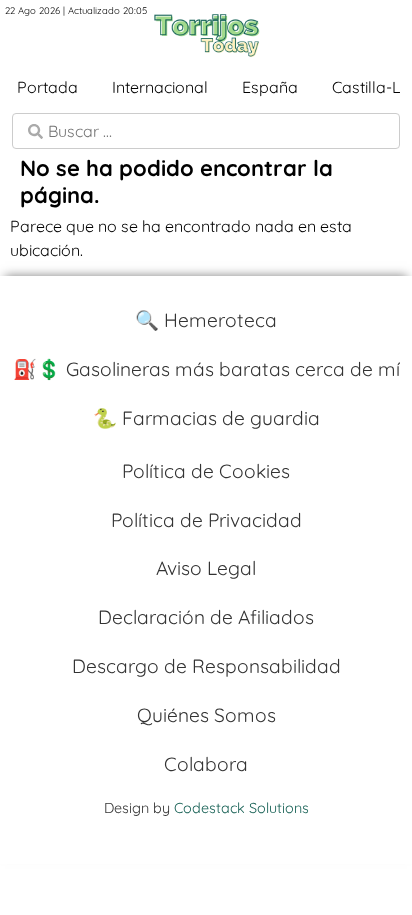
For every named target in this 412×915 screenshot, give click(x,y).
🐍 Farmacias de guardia (206, 418)
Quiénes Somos (206, 715)
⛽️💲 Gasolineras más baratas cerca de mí (206, 369)
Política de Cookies (206, 471)
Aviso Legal (206, 568)
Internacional (160, 87)
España (270, 87)
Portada (47, 87)
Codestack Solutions (241, 808)
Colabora (206, 764)
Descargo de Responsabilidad (206, 666)
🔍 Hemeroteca (206, 320)
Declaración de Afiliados (206, 617)
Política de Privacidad (206, 520)
